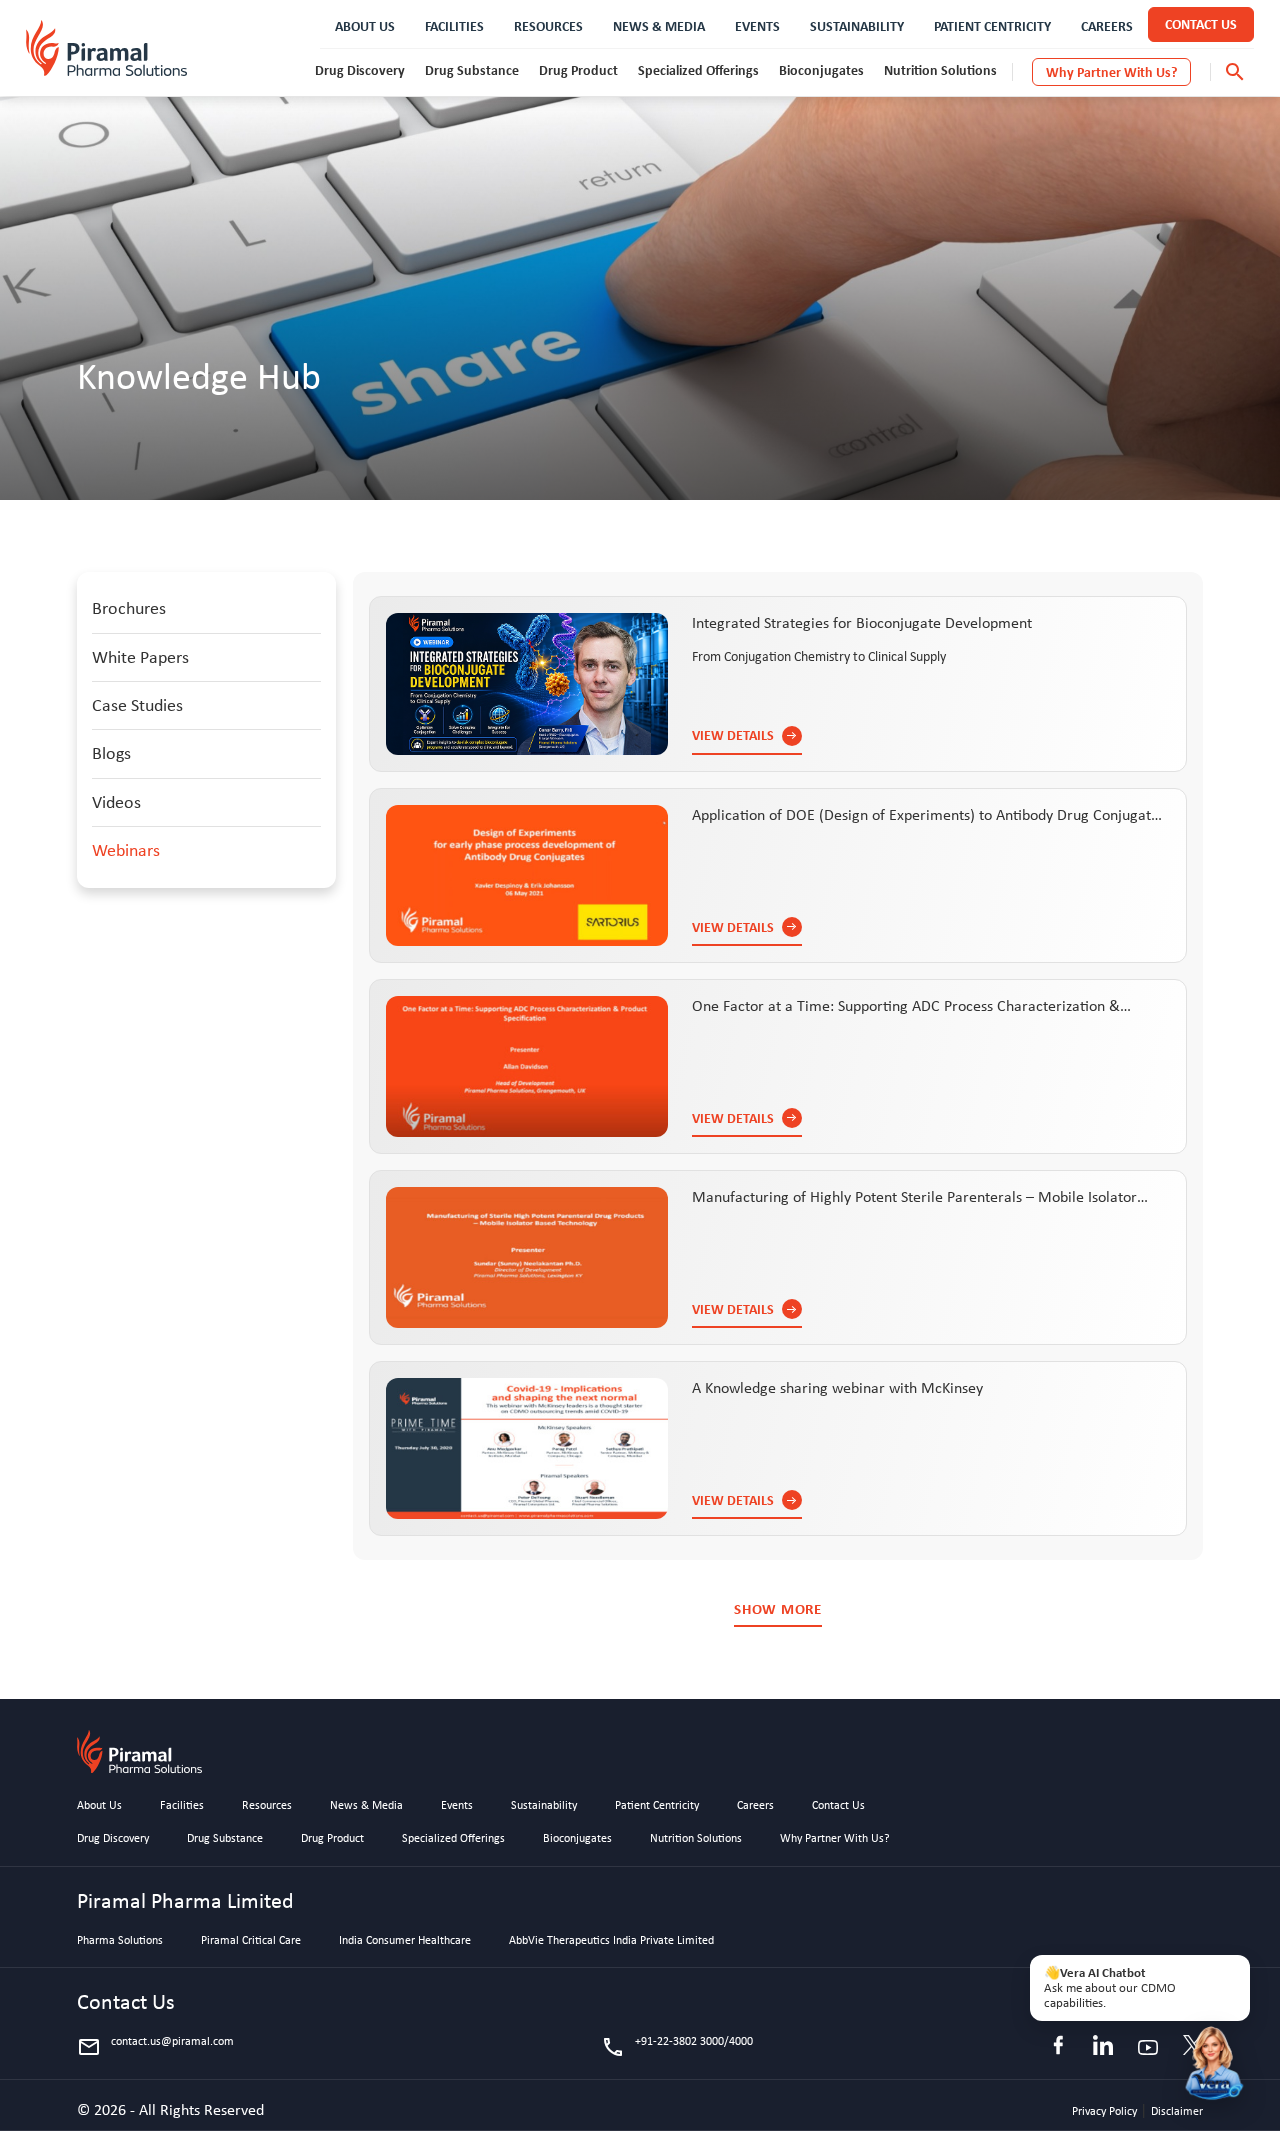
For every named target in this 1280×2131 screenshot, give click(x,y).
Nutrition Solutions (940, 69)
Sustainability (544, 1806)
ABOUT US (365, 25)
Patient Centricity (657, 1806)
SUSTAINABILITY (857, 25)
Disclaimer (1177, 2111)
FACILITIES (454, 25)
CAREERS (1107, 25)
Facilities (182, 1806)
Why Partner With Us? (1111, 71)
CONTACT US (1201, 23)
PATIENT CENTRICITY (992, 25)
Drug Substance (472, 69)
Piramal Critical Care (251, 1941)
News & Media (366, 1806)
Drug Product (578, 69)
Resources (267, 1806)
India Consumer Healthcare (405, 1941)
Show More (777, 1609)
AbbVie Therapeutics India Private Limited (611, 1941)
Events (457, 1806)
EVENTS (757, 25)
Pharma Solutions (120, 1941)
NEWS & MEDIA (659, 25)
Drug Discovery (360, 69)
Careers (755, 1806)
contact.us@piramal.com (155, 2047)
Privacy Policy (1106, 2111)
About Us (99, 1806)
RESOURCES (548, 25)
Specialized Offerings (698, 69)
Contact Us (838, 1806)
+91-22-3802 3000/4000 (677, 2047)
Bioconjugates (821, 69)
